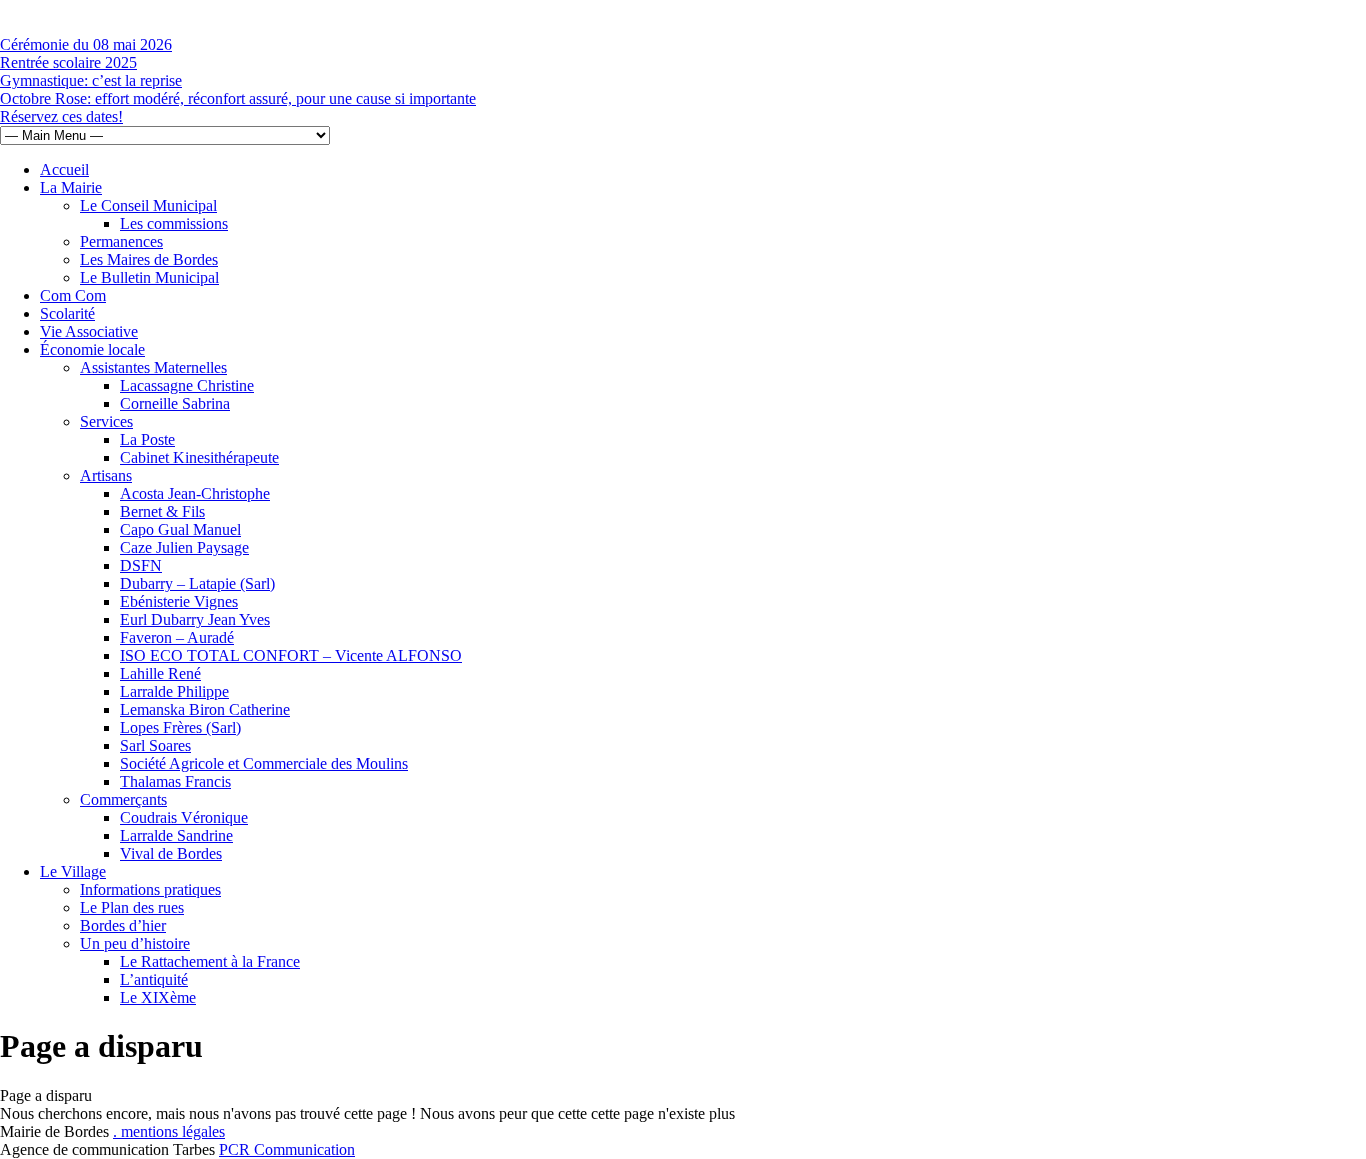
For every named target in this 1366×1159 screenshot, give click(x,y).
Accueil (64, 169)
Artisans (106, 475)
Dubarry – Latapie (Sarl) (197, 583)
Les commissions (174, 223)
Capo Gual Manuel (180, 529)
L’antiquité (154, 979)
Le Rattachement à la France (210, 961)
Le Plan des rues (132, 907)
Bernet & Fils (162, 511)
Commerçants (123, 799)
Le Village (73, 871)
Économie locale (92, 349)
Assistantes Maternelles (153, 367)
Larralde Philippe (174, 691)
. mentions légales (169, 1131)
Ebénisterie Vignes (179, 601)
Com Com (73, 295)
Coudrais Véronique (184, 817)
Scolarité (67, 313)
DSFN (141, 565)
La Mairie (71, 187)
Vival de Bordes (171, 853)
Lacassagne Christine (187, 385)
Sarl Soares (155, 745)
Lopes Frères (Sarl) (180, 727)
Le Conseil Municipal (148, 205)
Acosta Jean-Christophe (195, 493)
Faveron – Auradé (177, 637)
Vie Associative (89, 331)
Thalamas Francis (175, 781)
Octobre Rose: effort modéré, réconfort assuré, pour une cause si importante (238, 98)
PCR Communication (287, 1149)
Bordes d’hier (123, 925)
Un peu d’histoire (135, 943)
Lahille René (160, 673)
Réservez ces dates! (61, 116)
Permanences (121, 241)
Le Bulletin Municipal (149, 277)
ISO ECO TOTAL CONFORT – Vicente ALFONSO (291, 655)
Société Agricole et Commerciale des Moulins (264, 763)
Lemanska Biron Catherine (205, 709)
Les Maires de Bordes (149, 259)
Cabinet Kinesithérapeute (199, 457)
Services (106, 421)
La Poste (147, 439)
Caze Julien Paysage (184, 547)
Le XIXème (158, 997)
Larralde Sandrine (176, 835)
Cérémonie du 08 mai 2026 (86, 44)
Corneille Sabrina (175, 403)
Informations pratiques (150, 889)
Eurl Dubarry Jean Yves (195, 619)
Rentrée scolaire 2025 (68, 62)
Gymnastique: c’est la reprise (91, 80)
